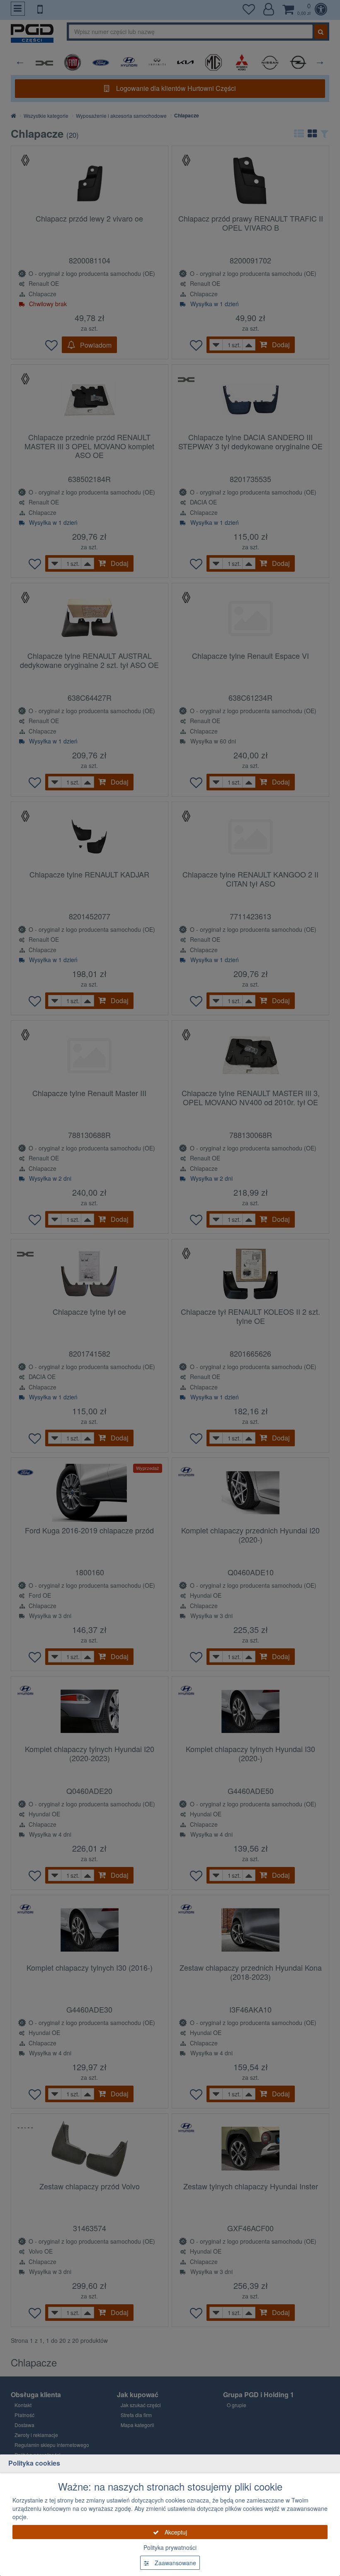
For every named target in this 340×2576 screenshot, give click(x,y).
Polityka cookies (34, 2463)
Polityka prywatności (170, 2547)
